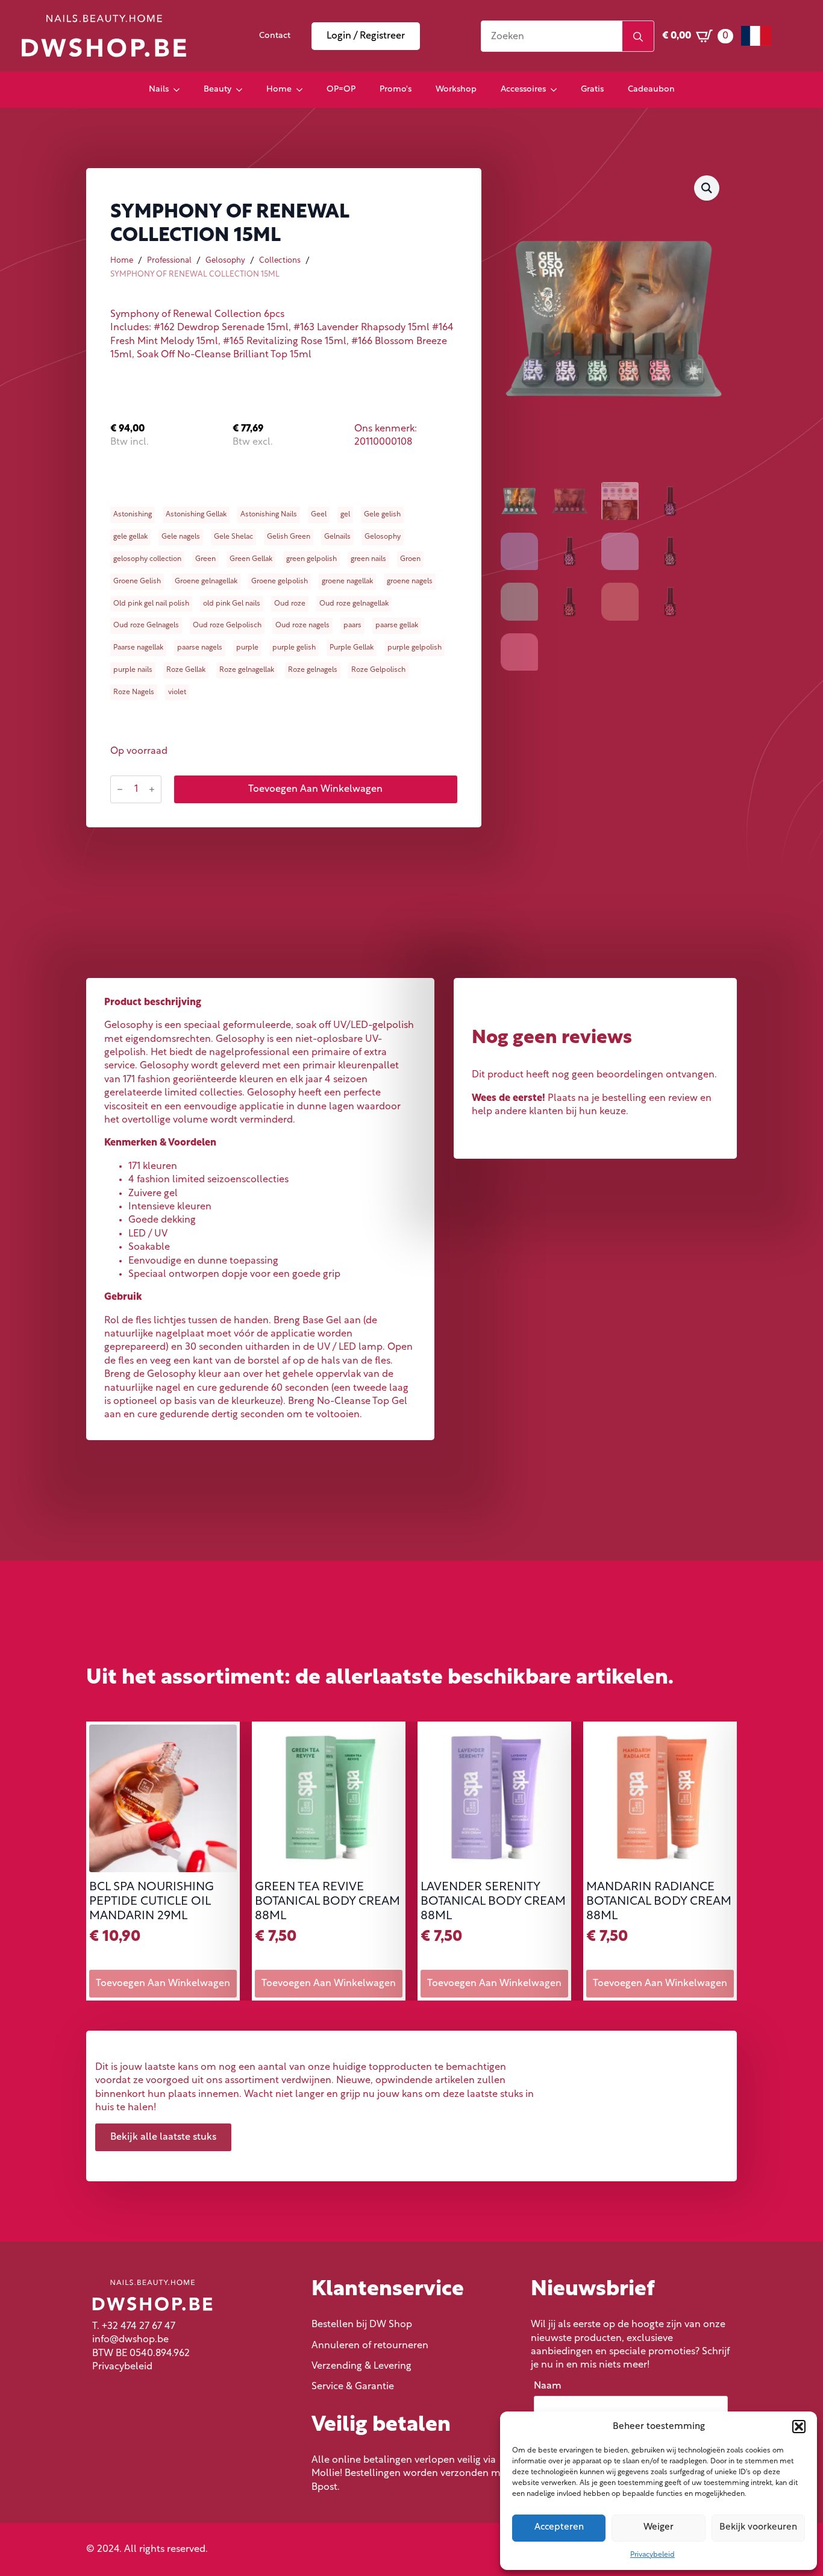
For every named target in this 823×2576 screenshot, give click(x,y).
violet (177, 692)
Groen (410, 559)
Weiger (659, 2527)
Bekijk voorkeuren (758, 2527)
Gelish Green (289, 537)
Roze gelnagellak (247, 670)
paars (352, 625)
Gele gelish (382, 515)
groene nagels (410, 581)
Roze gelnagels (313, 670)
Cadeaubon (651, 89)
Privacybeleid (652, 2555)
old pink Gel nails (232, 604)
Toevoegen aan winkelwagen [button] (163, 1984)
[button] (799, 2427)
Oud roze (290, 604)
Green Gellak (251, 559)
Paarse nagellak (138, 648)
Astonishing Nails (269, 515)
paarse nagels (200, 648)
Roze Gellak (186, 670)
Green (205, 559)
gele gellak (130, 537)
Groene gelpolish (280, 581)
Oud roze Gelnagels (146, 625)
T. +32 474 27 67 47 (134, 2327)
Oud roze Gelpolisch (227, 625)
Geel (319, 515)
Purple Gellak (352, 648)
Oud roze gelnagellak (354, 604)
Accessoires (523, 89)
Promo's (396, 89)
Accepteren (559, 2527)
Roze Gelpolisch (378, 670)
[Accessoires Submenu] (557, 90)
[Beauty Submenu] (243, 90)
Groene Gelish (137, 581)
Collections (280, 261)
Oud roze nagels (302, 625)
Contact (275, 36)
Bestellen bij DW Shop (362, 2325)
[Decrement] (120, 789)
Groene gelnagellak (206, 581)
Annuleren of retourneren (370, 2346)
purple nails (133, 670)
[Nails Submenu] (180, 90)
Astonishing (133, 515)
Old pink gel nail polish (151, 604)
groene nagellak (347, 581)
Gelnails (337, 537)
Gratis (592, 89)
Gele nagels (181, 537)
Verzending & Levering (361, 2366)
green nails (368, 559)
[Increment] (152, 789)
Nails (159, 89)
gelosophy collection (147, 559)
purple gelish (294, 648)
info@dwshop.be (130, 2340)
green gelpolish (311, 559)
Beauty (217, 89)
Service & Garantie (353, 2387)
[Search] (638, 37)
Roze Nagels (134, 692)
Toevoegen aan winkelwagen (315, 789)
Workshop (456, 89)
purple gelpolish (415, 648)
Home (279, 89)
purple (247, 648)
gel (345, 515)
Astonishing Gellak (196, 515)
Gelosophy (225, 261)
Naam (551, 2386)
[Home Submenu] (303, 90)
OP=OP (341, 89)
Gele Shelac (233, 537)
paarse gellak (397, 625)
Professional (169, 261)
